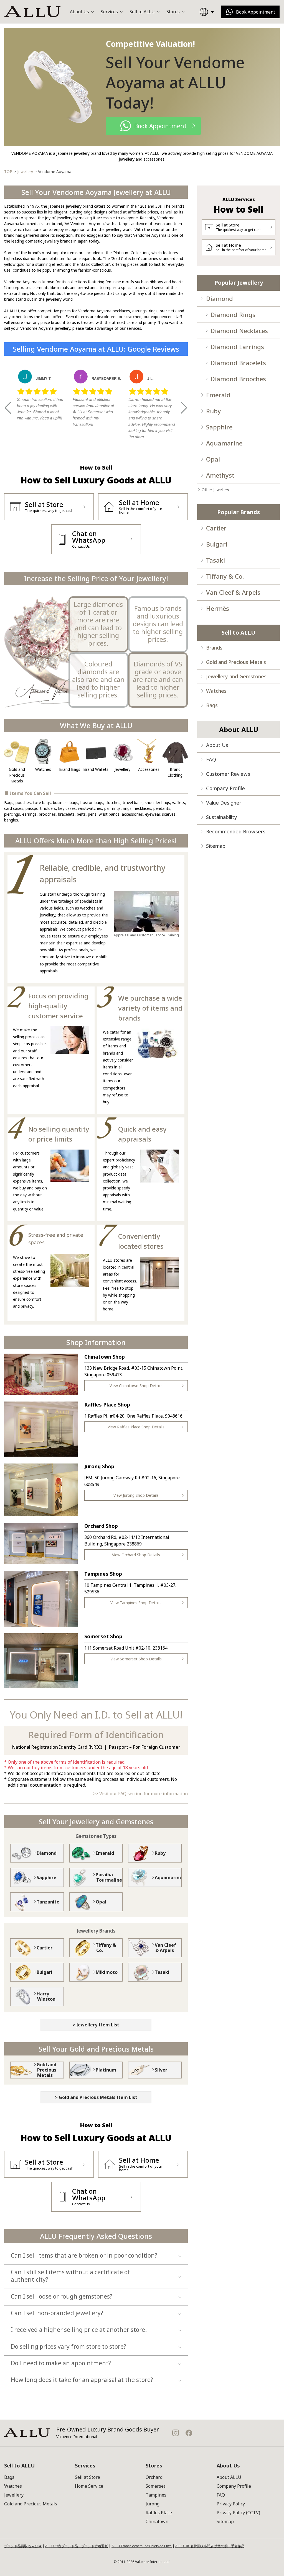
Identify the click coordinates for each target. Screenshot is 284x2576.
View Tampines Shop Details (136, 1603)
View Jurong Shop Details (136, 1495)
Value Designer (224, 803)
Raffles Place (159, 2513)
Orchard (154, 2477)
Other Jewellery (215, 490)
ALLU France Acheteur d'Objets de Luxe (142, 2546)
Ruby (214, 411)
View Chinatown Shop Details (136, 1386)
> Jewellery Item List (96, 2025)
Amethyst (220, 475)
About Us (217, 745)
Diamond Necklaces (239, 331)
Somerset (155, 2486)
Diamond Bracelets (238, 363)
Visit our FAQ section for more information (144, 1794)
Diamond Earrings (237, 347)
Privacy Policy (231, 2504)
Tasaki (215, 560)
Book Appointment (256, 12)
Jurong (153, 2504)
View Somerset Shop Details (136, 1659)
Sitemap (216, 846)
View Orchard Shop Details (136, 1555)
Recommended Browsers (236, 831)
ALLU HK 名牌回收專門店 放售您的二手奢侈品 (210, 2546)
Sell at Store (88, 2477)
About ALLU (229, 2477)
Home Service (89, 2486)
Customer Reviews (228, 774)
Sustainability (222, 817)
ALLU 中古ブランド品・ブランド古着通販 (77, 2546)
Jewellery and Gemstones (236, 676)
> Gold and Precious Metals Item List (96, 2097)
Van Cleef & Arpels (233, 592)
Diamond (220, 298)
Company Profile (225, 788)
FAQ (211, 759)
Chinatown (157, 2521)
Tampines (156, 2495)
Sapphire (219, 427)
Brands (214, 648)
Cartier (216, 528)
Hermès (218, 608)
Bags (212, 705)
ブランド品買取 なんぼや (23, 2546)
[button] (8, 408)
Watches (216, 691)
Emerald (218, 395)
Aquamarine (224, 443)
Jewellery (14, 2495)
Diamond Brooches (238, 379)
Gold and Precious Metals (236, 662)
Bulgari (217, 544)
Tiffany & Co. (225, 576)
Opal (213, 459)
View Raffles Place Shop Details (136, 1427)
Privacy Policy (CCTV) (238, 2513)
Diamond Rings (233, 315)
